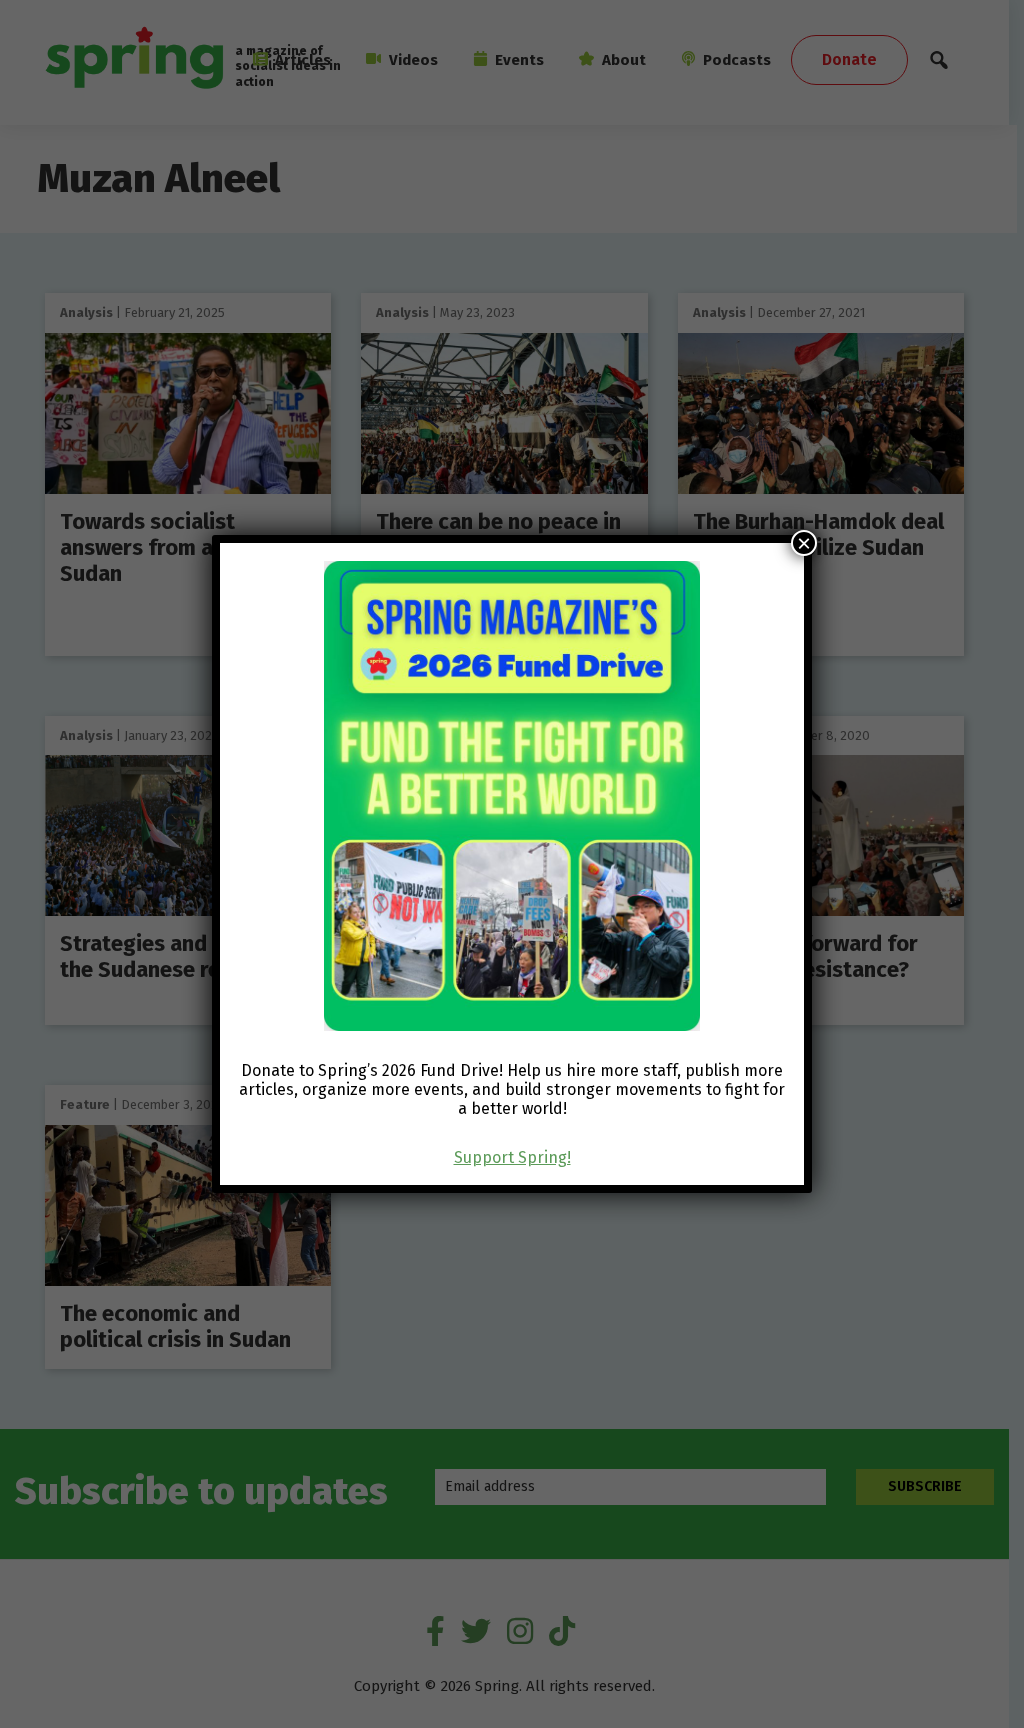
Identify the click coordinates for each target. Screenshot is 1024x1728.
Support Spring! (512, 1157)
